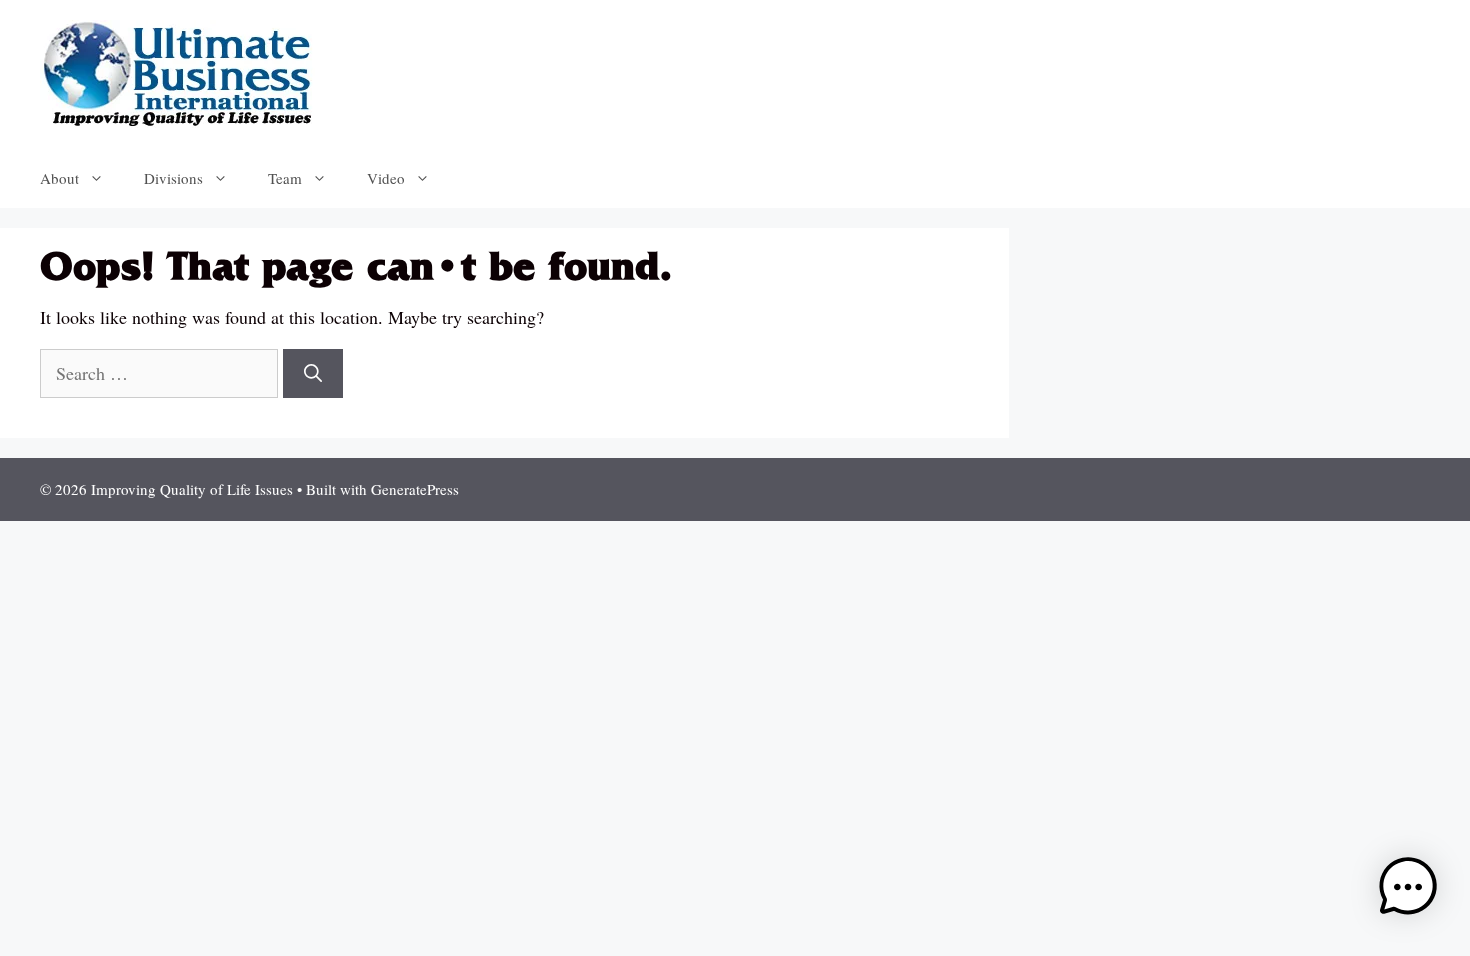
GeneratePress (415, 489)
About (59, 178)
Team (285, 178)
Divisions (173, 178)
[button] (1408, 890)
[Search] (313, 373)
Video (386, 178)
